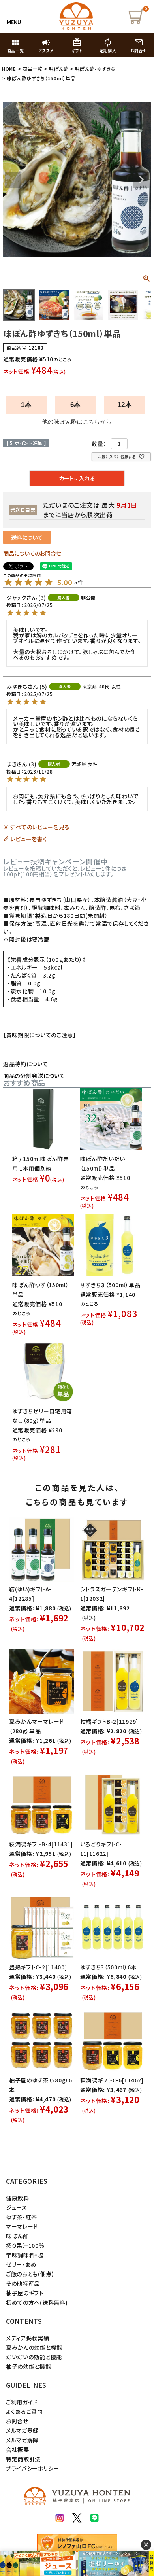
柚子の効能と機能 (29, 2366)
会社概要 (18, 2449)
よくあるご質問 (24, 2411)
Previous (13, 180)
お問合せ (17, 2421)
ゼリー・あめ (21, 2264)
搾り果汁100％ (25, 2245)
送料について (27, 537)
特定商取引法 (23, 2459)
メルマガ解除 (22, 2440)
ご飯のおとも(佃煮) (30, 2274)
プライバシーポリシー (33, 2468)
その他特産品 (23, 2283)
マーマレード (22, 2226)
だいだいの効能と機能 (34, 2357)
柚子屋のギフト (25, 2293)
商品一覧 (33, 69)
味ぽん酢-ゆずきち (95, 69)
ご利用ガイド (22, 2402)
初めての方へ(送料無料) (37, 2302)
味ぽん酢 (59, 69)
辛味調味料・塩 (25, 2255)
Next (141, 180)
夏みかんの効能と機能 (34, 2347)
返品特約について (26, 1064)
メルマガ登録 (22, 2430)
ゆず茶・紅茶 (22, 2217)
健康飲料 (18, 2198)
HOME (9, 69)
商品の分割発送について (34, 1076)
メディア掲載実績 (28, 2338)
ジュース (17, 2207)
